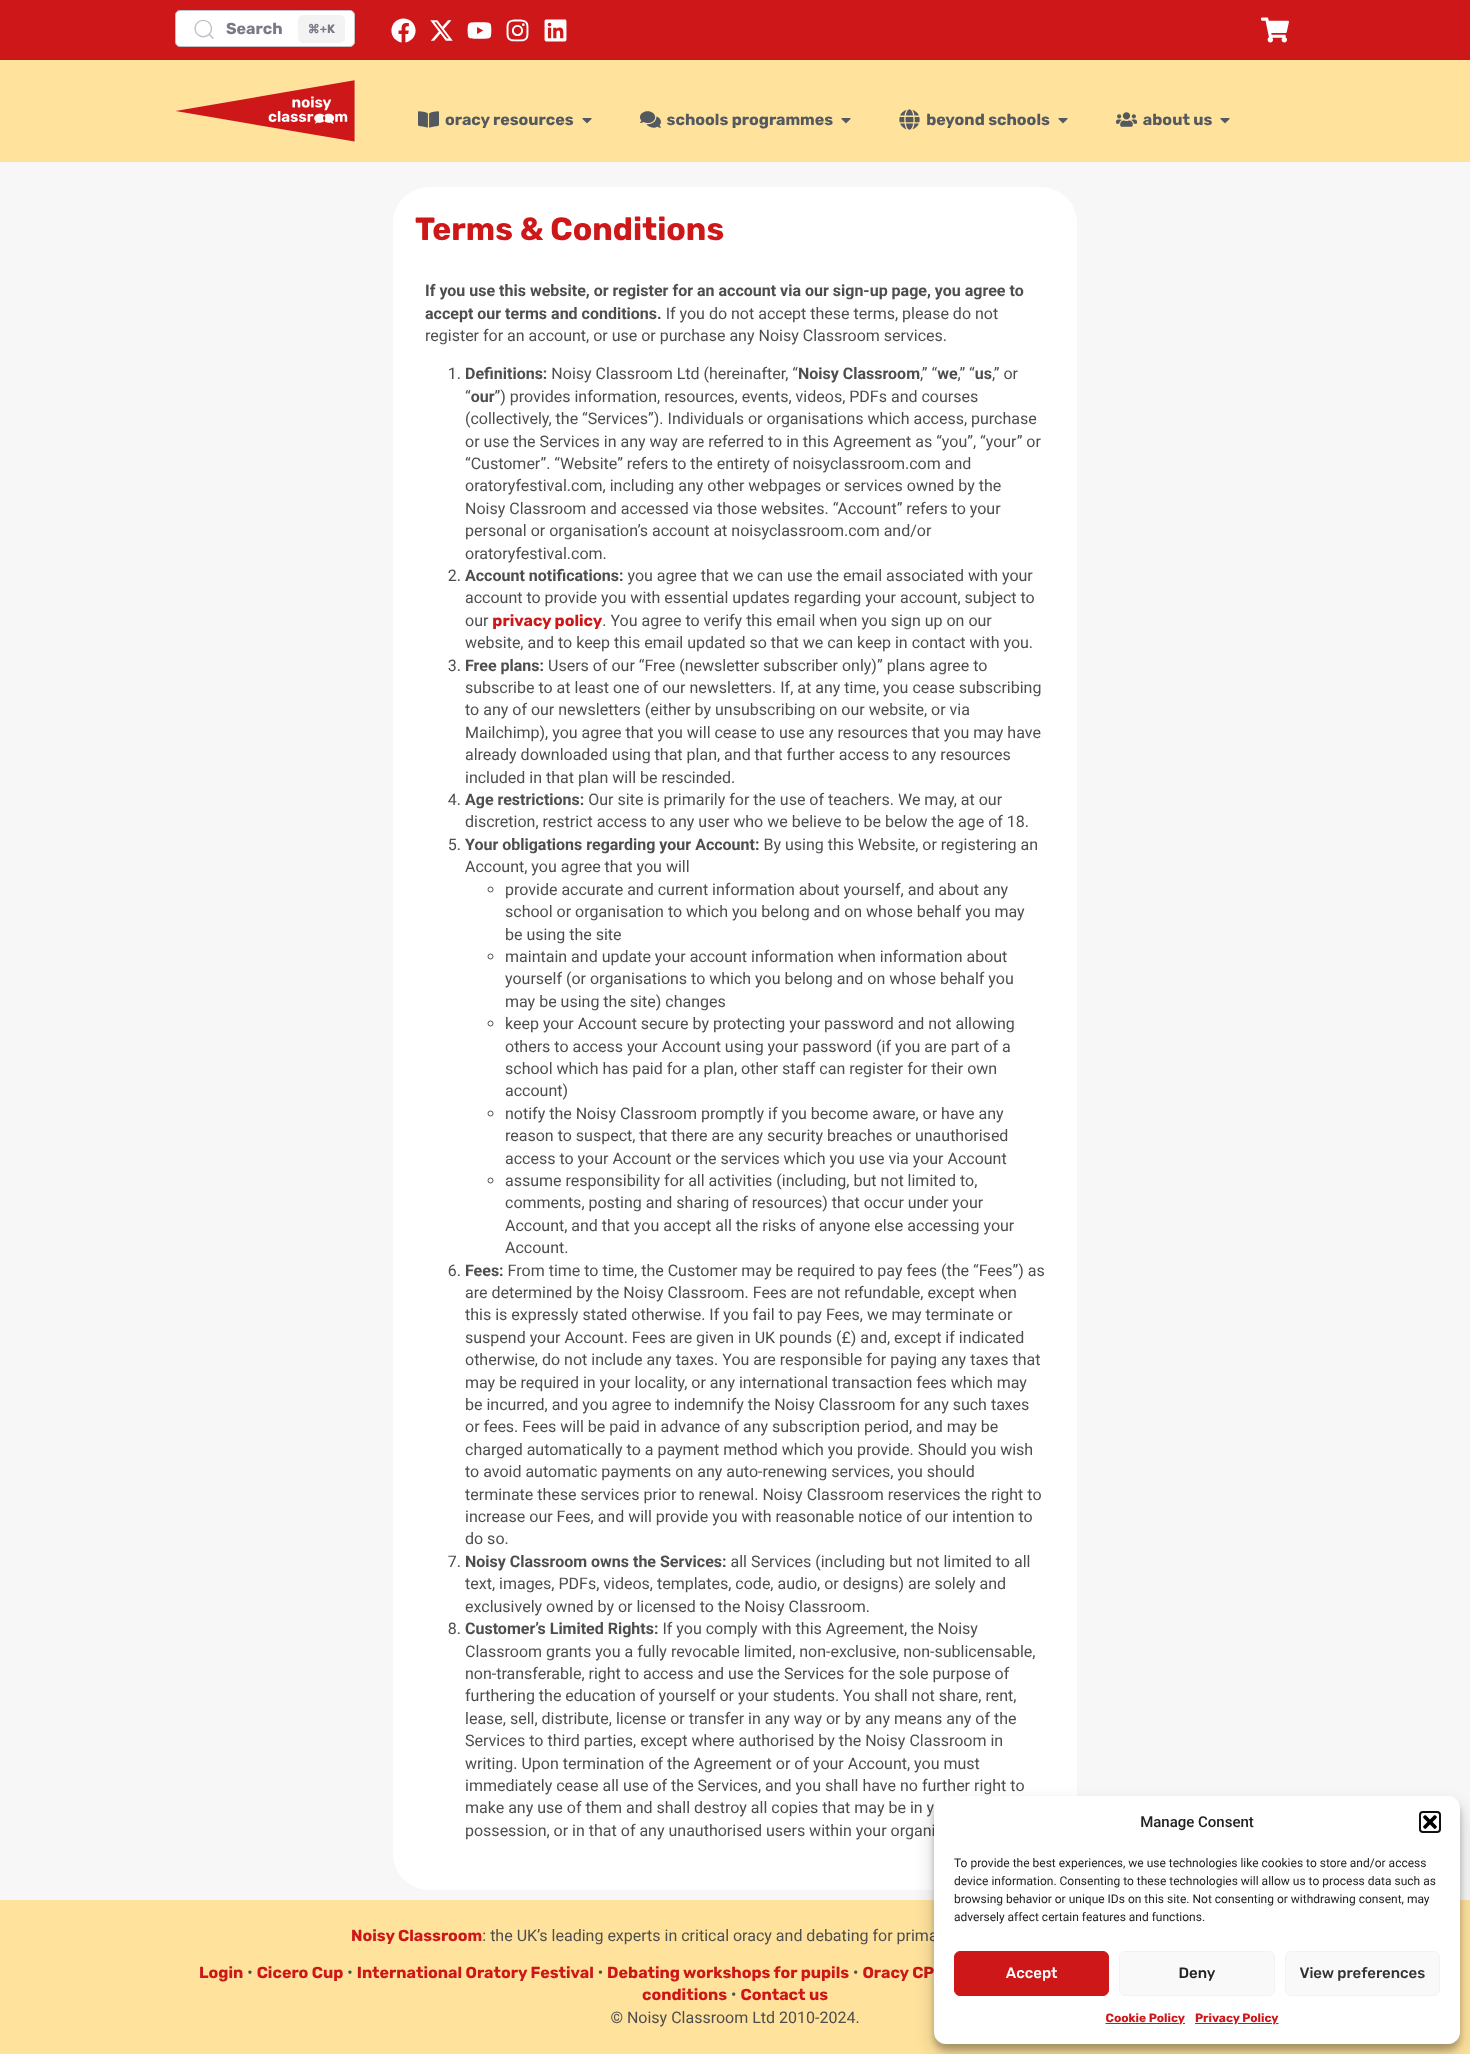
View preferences (1362, 1973)
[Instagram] (517, 30)
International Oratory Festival (475, 1972)
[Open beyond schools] (1063, 120)
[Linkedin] (555, 30)
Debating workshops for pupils (728, 1972)
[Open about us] (1225, 120)
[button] (1430, 1822)
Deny (1197, 1973)
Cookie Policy (1145, 2018)
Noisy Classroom (416, 1935)
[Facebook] (403, 30)
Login (221, 1972)
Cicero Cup (300, 1972)
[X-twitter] (441, 30)
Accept (1032, 1973)
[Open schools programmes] (846, 120)
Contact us (784, 1994)
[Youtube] (479, 30)
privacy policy (547, 620)
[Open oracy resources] (587, 120)
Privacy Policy (1236, 2018)
